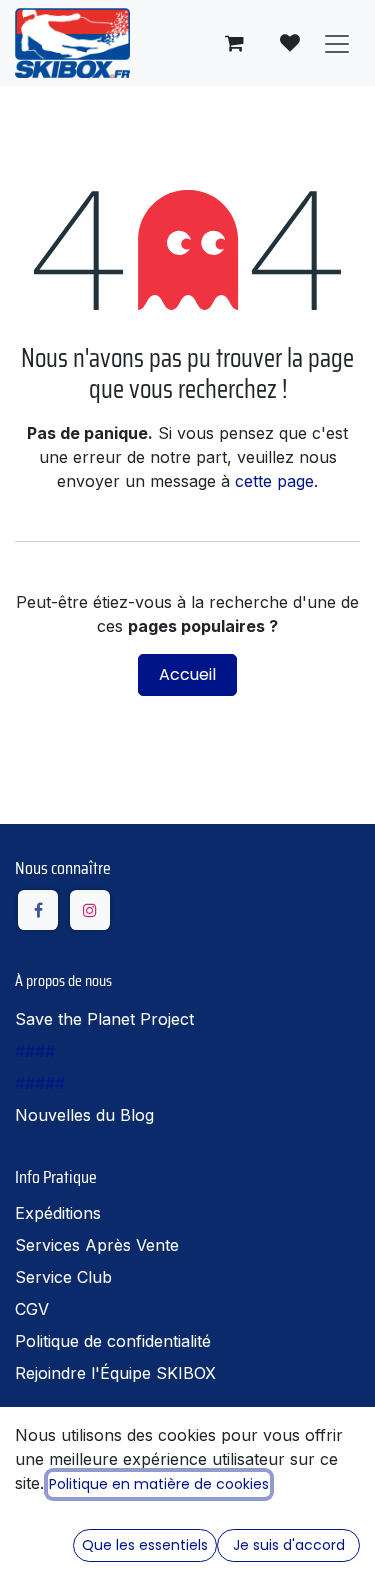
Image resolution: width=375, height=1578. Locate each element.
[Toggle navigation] (337, 43)
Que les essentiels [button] (145, 1545)
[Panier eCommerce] (234, 43)
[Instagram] (90, 910)
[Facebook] (38, 910)
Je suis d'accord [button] (289, 1545)
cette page (274, 481)
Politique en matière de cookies (159, 1484)
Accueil (187, 674)
